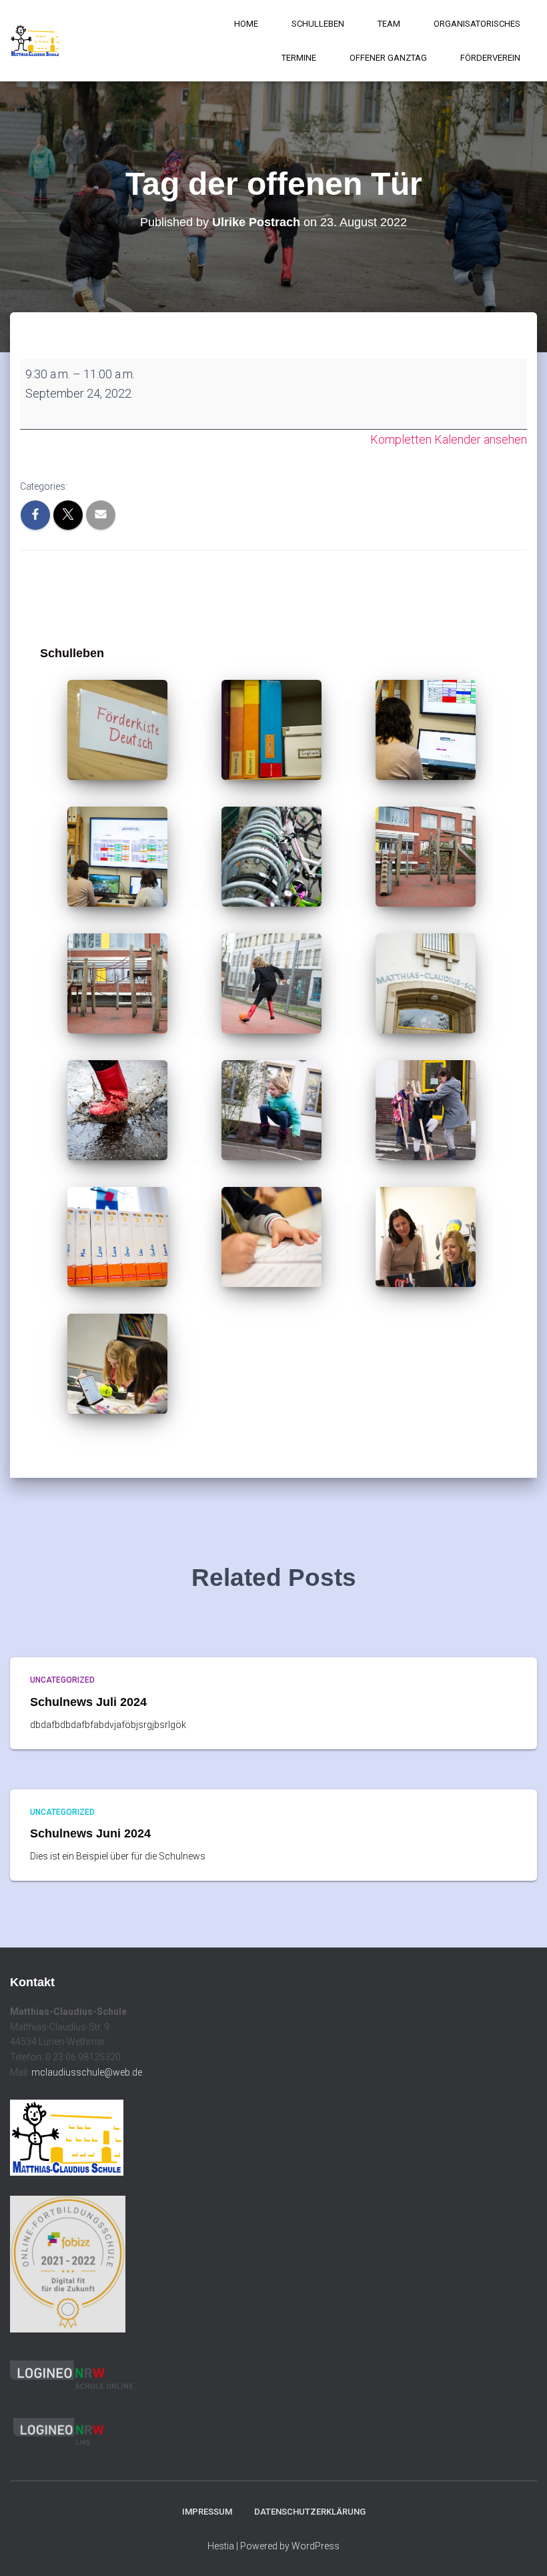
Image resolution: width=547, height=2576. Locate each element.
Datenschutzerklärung (310, 2512)
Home (246, 24)
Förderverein (490, 58)
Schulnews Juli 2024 (88, 1702)
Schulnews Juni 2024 (90, 1833)
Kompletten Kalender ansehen (449, 439)
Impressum (207, 2512)
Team (389, 24)
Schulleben (318, 24)
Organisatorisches (477, 24)
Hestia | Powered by (249, 2546)
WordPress (316, 2546)
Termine (299, 58)
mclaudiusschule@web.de (87, 2072)
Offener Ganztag (388, 58)
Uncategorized (62, 1680)
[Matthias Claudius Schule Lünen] (35, 41)
